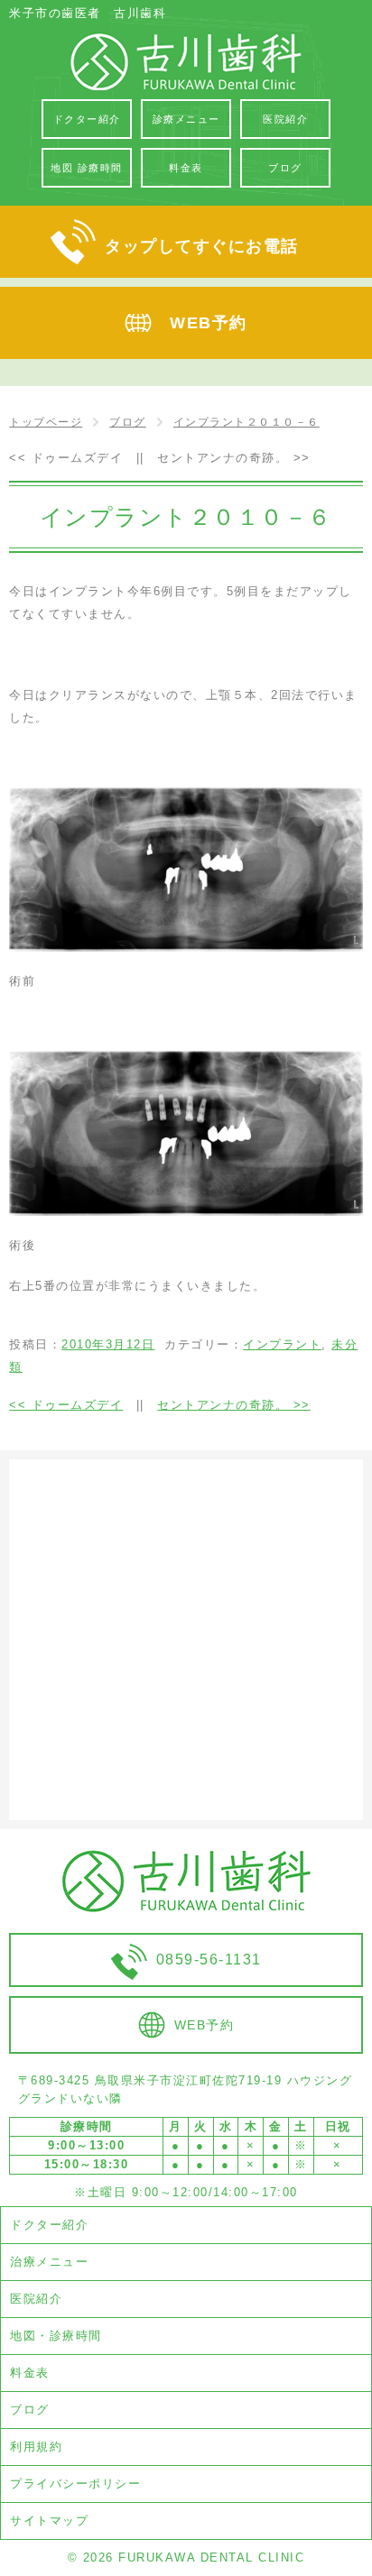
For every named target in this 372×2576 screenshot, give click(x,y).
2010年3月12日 (108, 1344)
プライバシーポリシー (75, 2484)
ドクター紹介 (49, 2225)
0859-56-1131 (209, 1960)
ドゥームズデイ (66, 458)
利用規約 (36, 2447)
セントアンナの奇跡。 (234, 458)
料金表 (30, 2373)
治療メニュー (49, 2262)
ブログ (30, 2410)
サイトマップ (49, 2521)
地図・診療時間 (56, 2336)
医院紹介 (36, 2299)
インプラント (282, 1344)
